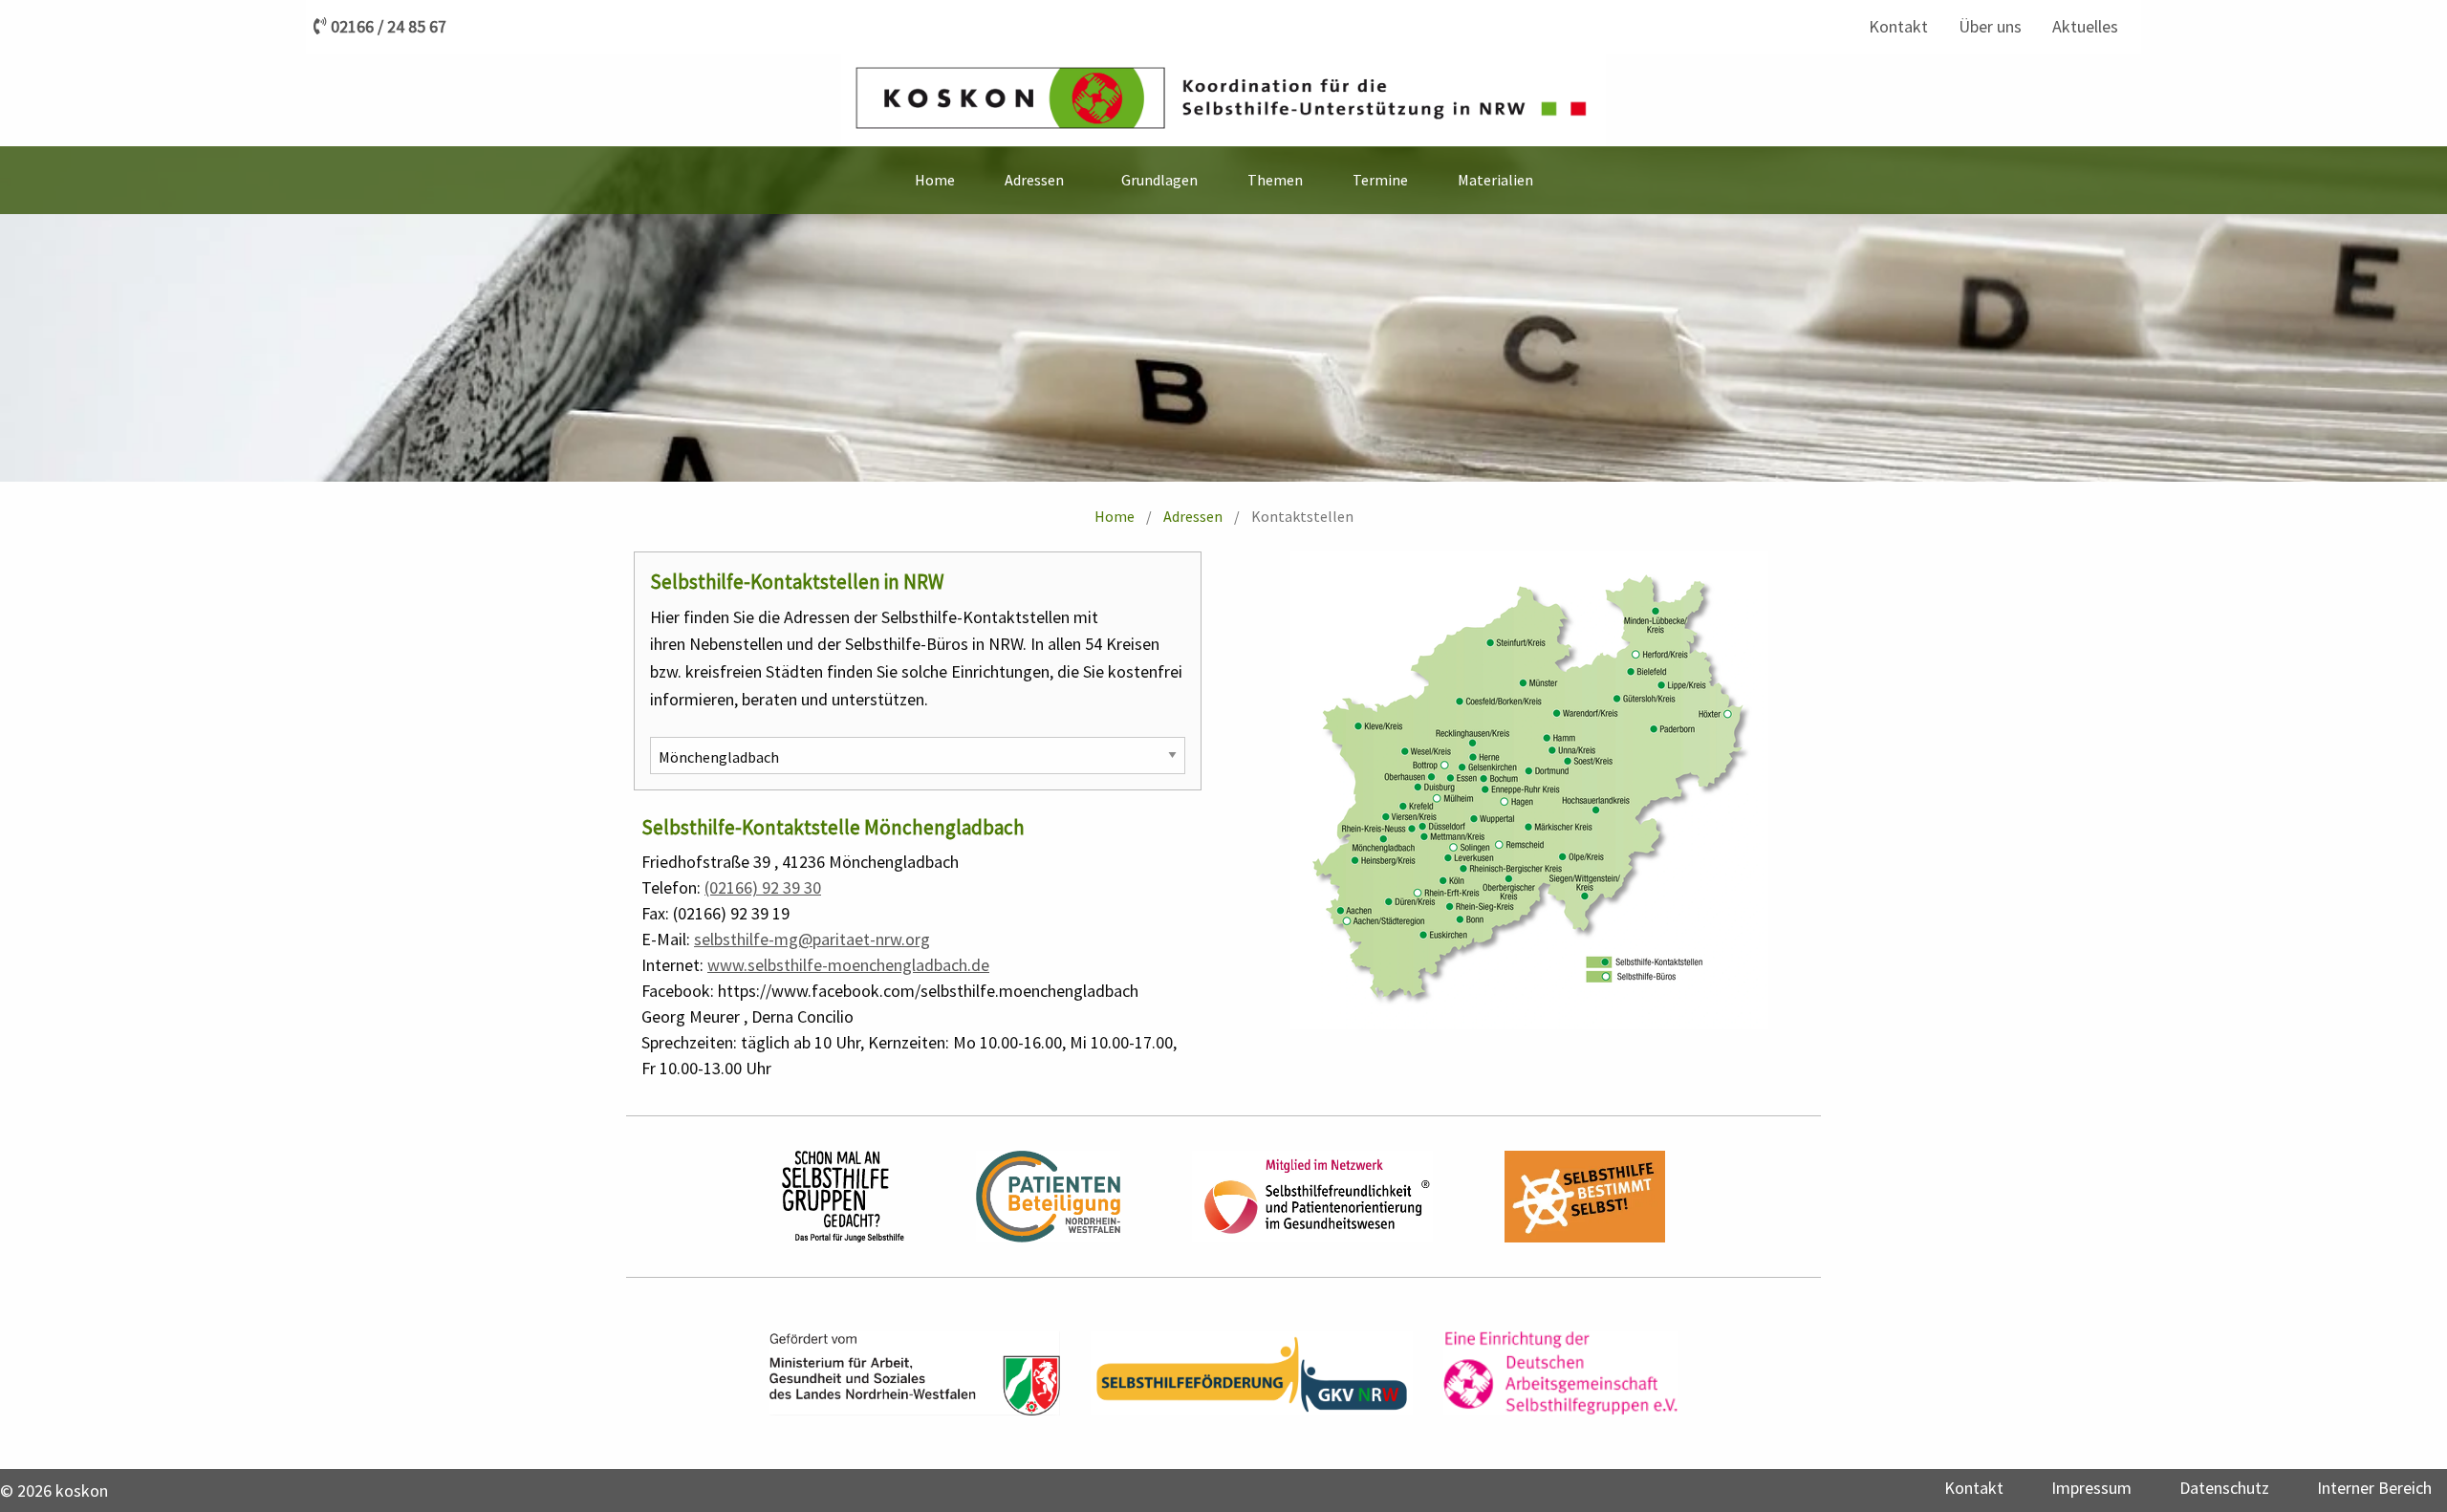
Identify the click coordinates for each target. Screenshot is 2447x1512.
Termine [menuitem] (1380, 180)
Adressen (1193, 516)
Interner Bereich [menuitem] (2374, 1488)
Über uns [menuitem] (1990, 26)
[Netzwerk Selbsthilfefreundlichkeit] (1312, 1197)
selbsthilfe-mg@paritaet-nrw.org (812, 939)
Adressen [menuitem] (1034, 180)
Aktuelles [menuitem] (2085, 26)
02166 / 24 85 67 (389, 27)
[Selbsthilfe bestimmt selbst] (1585, 1197)
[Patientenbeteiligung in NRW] (1048, 1197)
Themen (1275, 180)
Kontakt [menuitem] (1898, 26)
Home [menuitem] (935, 180)
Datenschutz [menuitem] (2224, 1488)
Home (1115, 516)
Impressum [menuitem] (2091, 1488)
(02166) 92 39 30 (763, 887)
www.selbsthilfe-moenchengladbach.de (848, 965)
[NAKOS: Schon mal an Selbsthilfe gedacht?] (843, 1197)
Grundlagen (1159, 180)
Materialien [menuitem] (1495, 180)
